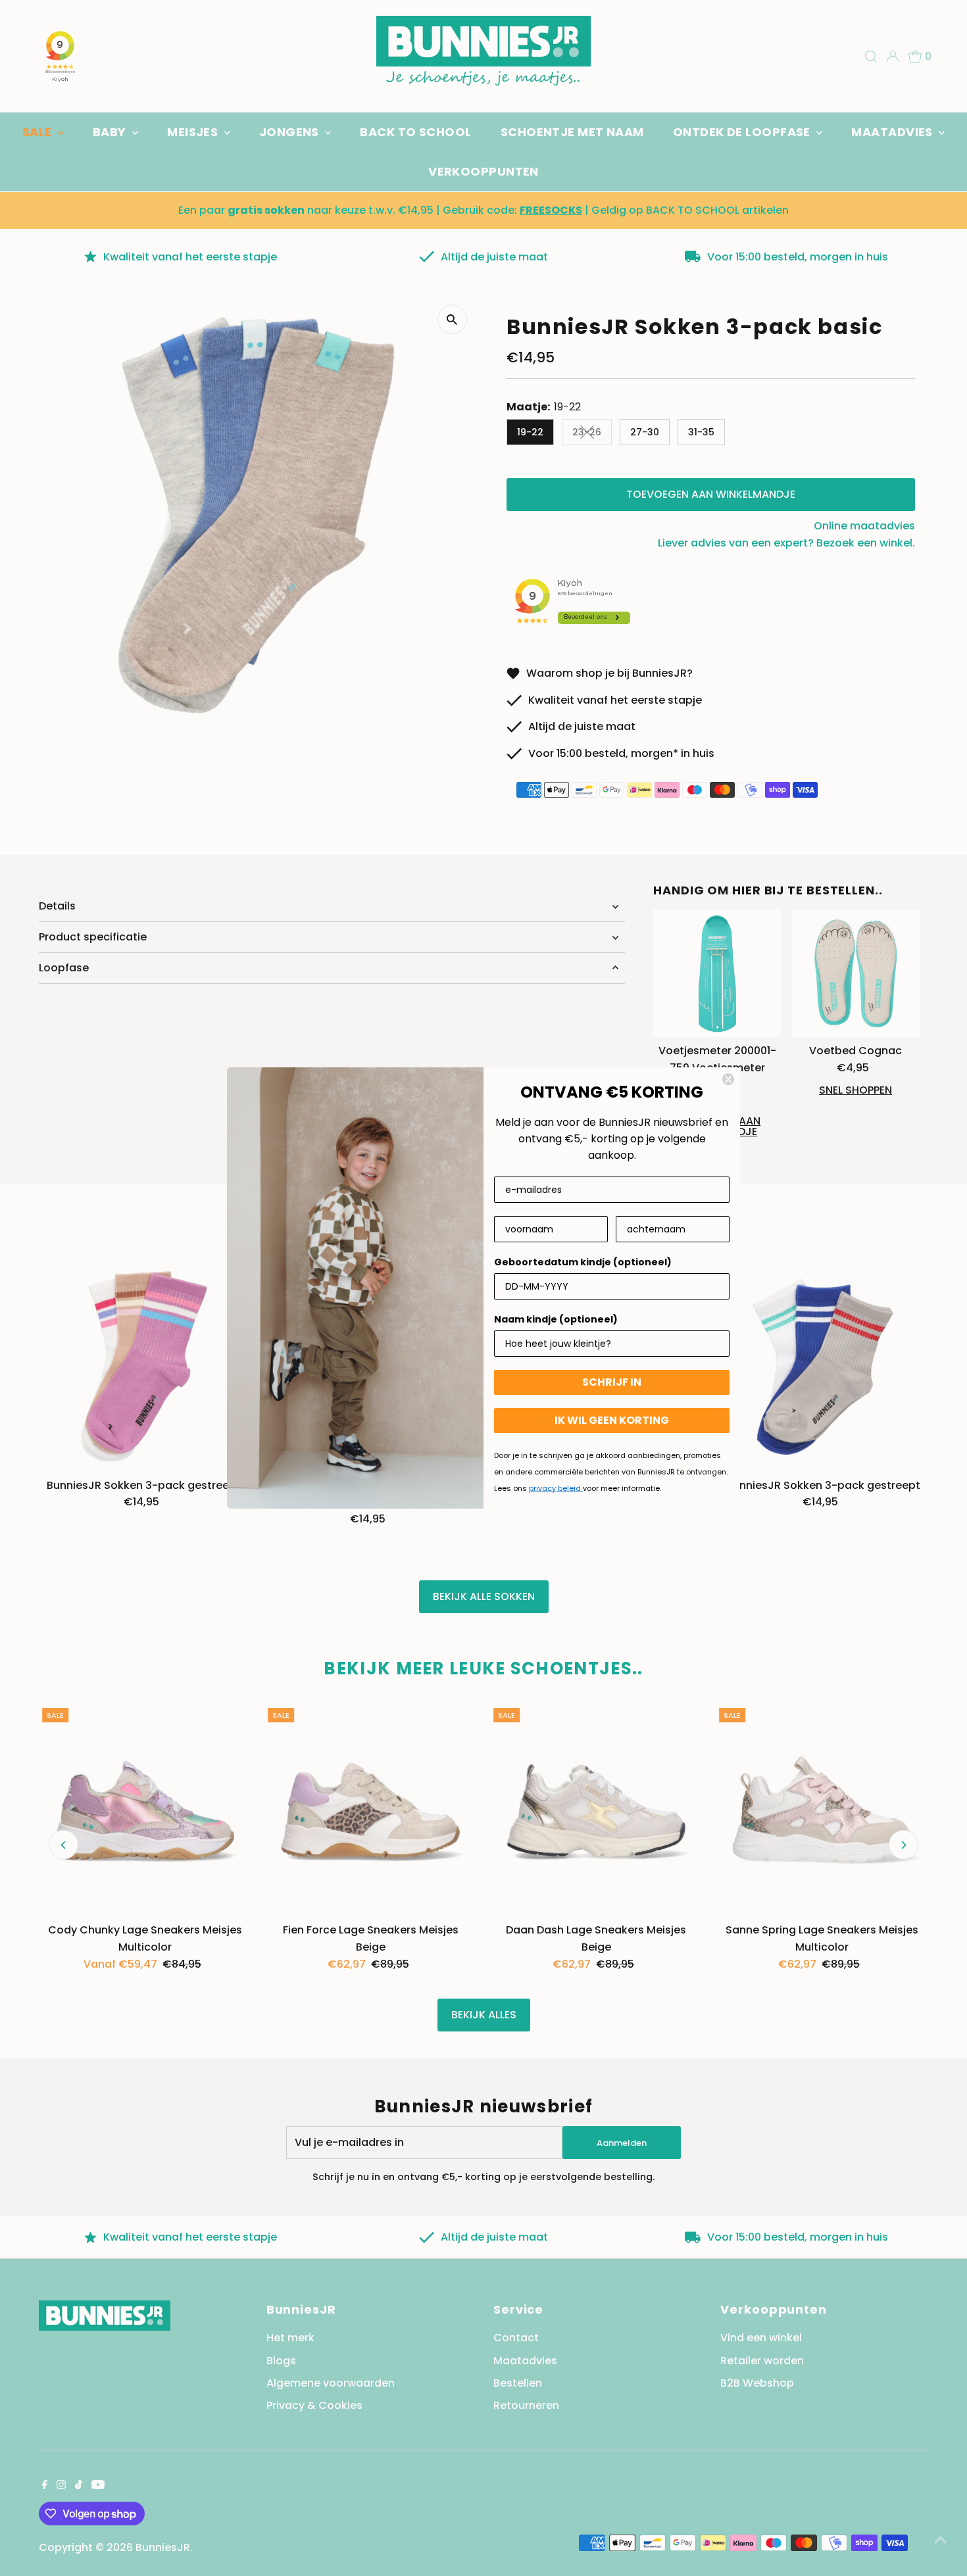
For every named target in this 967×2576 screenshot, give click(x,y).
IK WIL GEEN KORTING (612, 1420)
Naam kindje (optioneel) (556, 1319)
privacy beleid (556, 1488)
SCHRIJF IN (612, 1382)
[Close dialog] (728, 1079)
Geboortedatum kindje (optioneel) (583, 1262)
